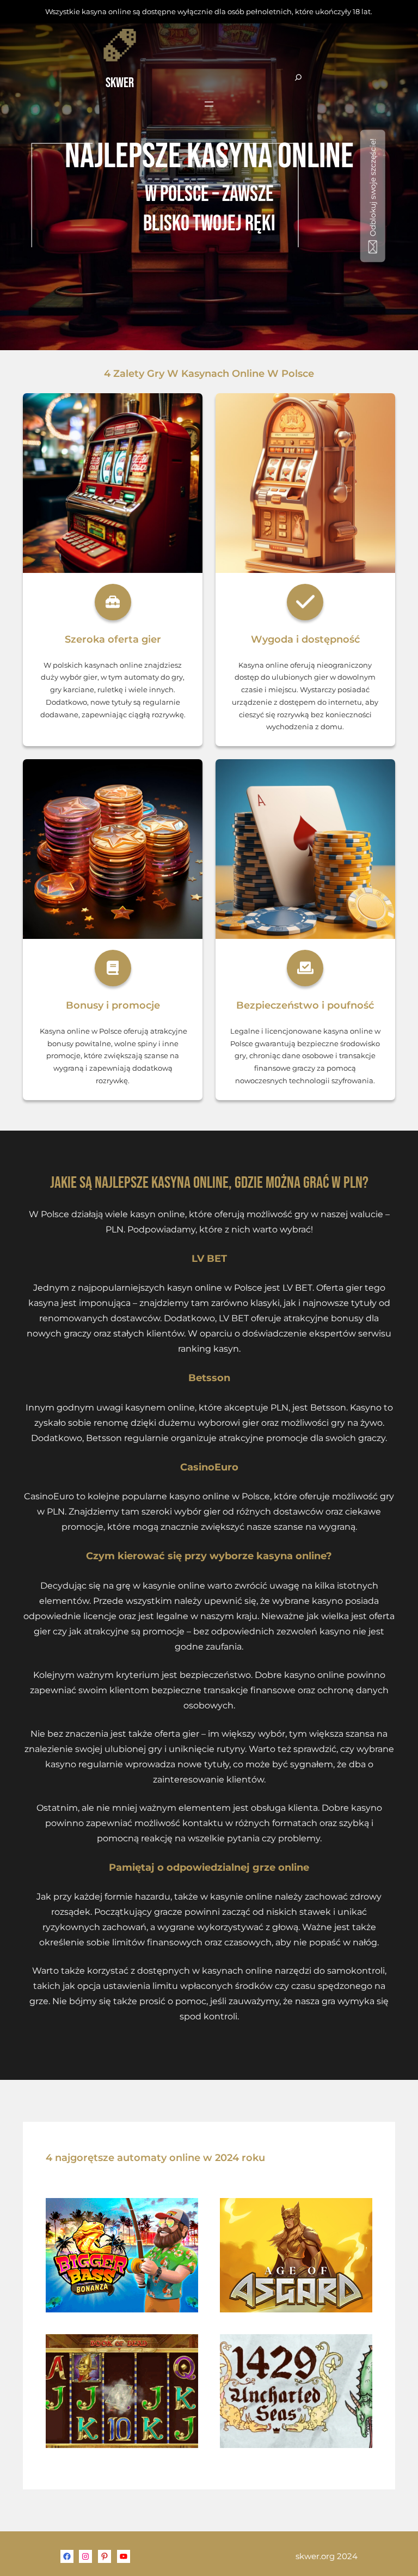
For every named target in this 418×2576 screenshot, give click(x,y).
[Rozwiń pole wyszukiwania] (298, 78)
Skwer (120, 83)
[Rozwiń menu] (209, 104)
